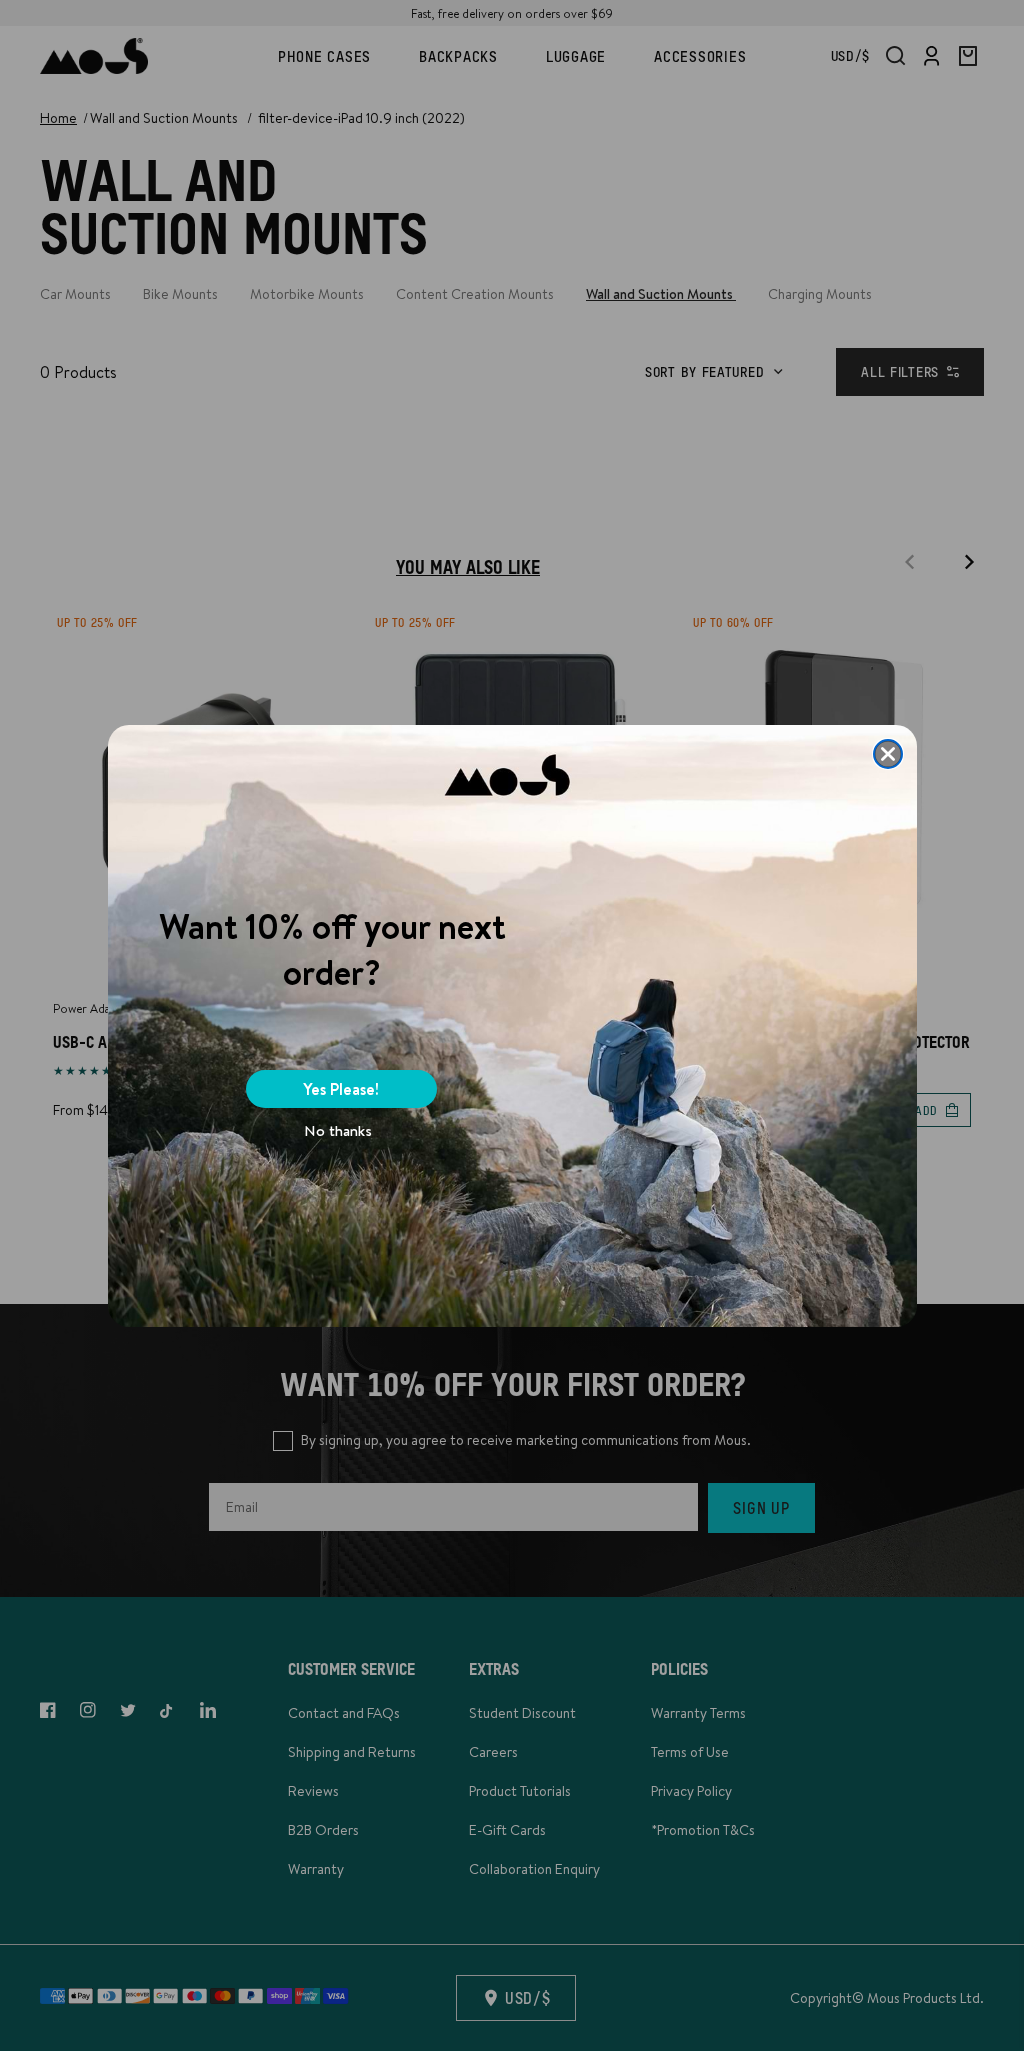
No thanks (338, 1130)
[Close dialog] (888, 754)
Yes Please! (341, 1089)
